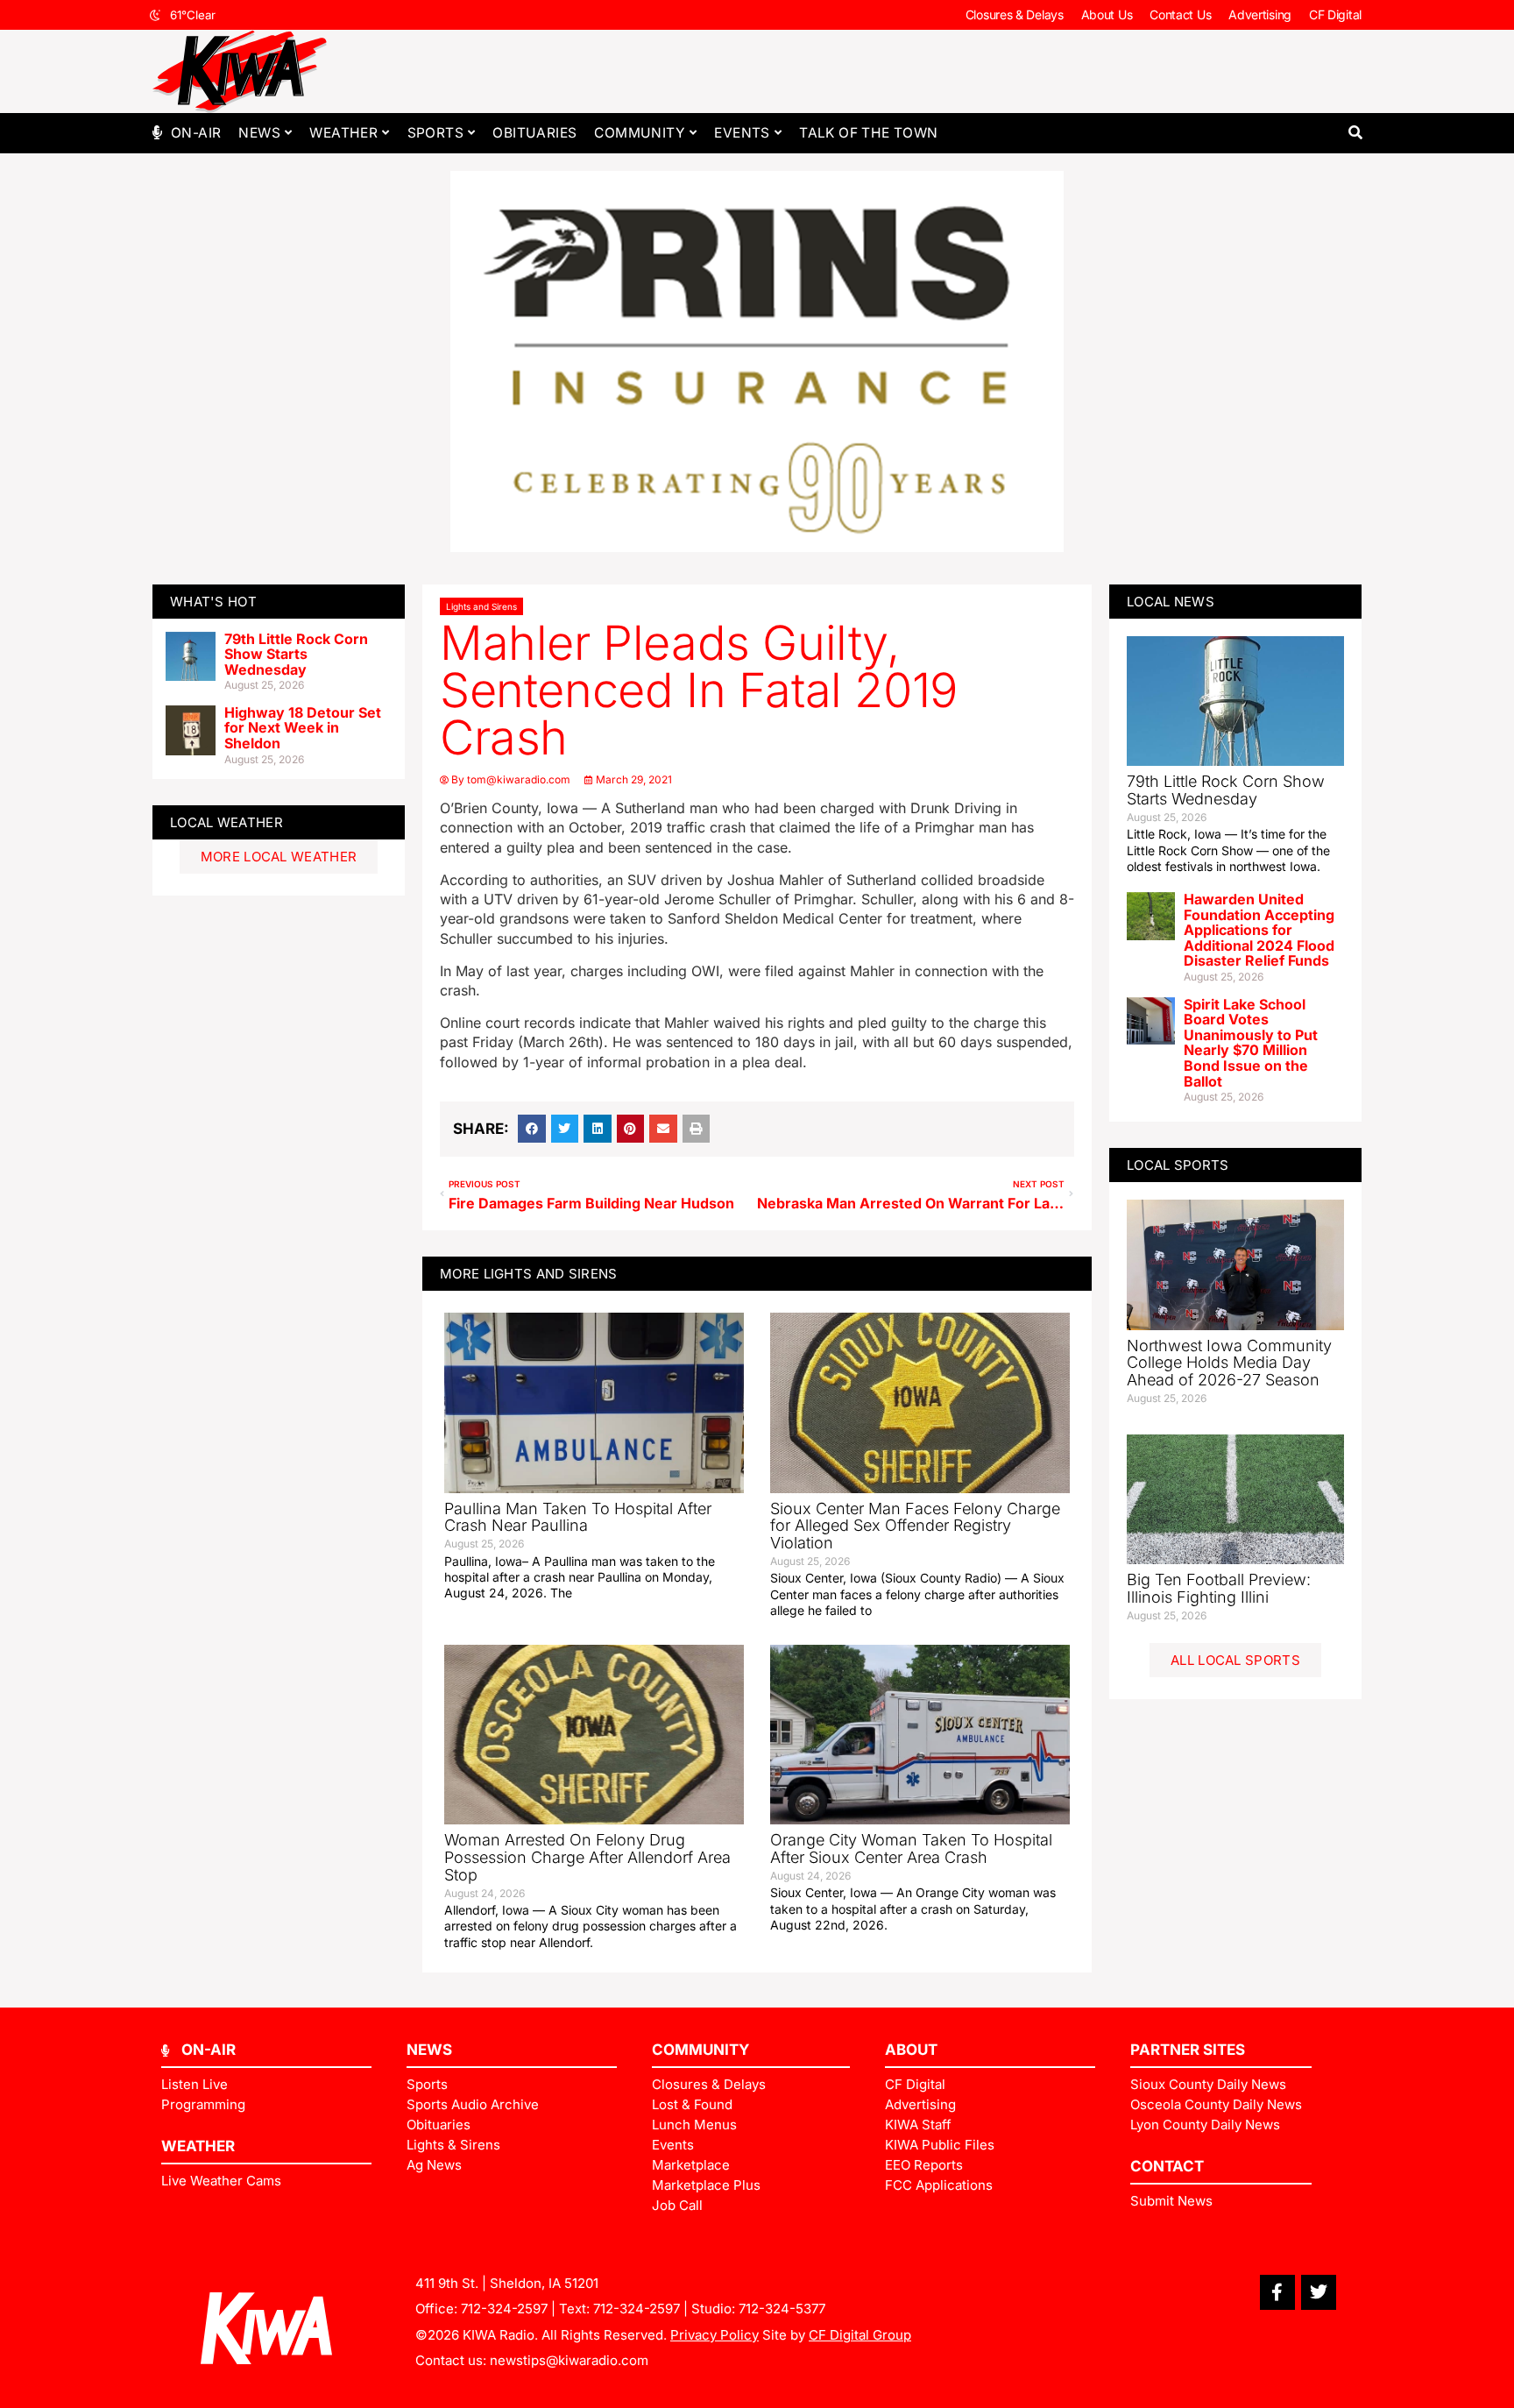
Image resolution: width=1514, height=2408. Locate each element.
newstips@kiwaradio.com (569, 2360)
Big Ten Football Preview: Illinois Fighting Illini (1219, 1588)
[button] (1355, 133)
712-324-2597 (504, 2309)
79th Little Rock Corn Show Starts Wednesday (296, 654)
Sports (435, 133)
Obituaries (534, 133)
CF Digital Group (860, 2335)
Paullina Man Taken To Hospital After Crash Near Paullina (578, 1517)
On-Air (196, 133)
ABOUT (911, 2050)
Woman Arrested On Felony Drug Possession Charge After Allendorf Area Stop (587, 1857)
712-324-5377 (782, 2309)
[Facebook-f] (1277, 2292)
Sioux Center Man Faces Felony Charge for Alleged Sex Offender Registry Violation (915, 1526)
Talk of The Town (868, 133)
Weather (343, 133)
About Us (1107, 14)
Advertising (1260, 14)
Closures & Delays (1015, 14)
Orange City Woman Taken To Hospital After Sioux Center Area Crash (911, 1848)
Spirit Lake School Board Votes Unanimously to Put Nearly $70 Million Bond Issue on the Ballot (1251, 1043)
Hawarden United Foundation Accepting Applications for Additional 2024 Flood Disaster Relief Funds (1259, 930)
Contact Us (1180, 14)
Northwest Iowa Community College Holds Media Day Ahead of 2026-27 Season (1229, 1363)
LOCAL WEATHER (226, 822)
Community (640, 133)
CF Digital (1335, 14)
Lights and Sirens (481, 606)
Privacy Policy (715, 2335)
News (259, 133)
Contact (1167, 2166)
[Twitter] (1319, 2292)
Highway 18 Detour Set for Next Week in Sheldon (303, 728)
